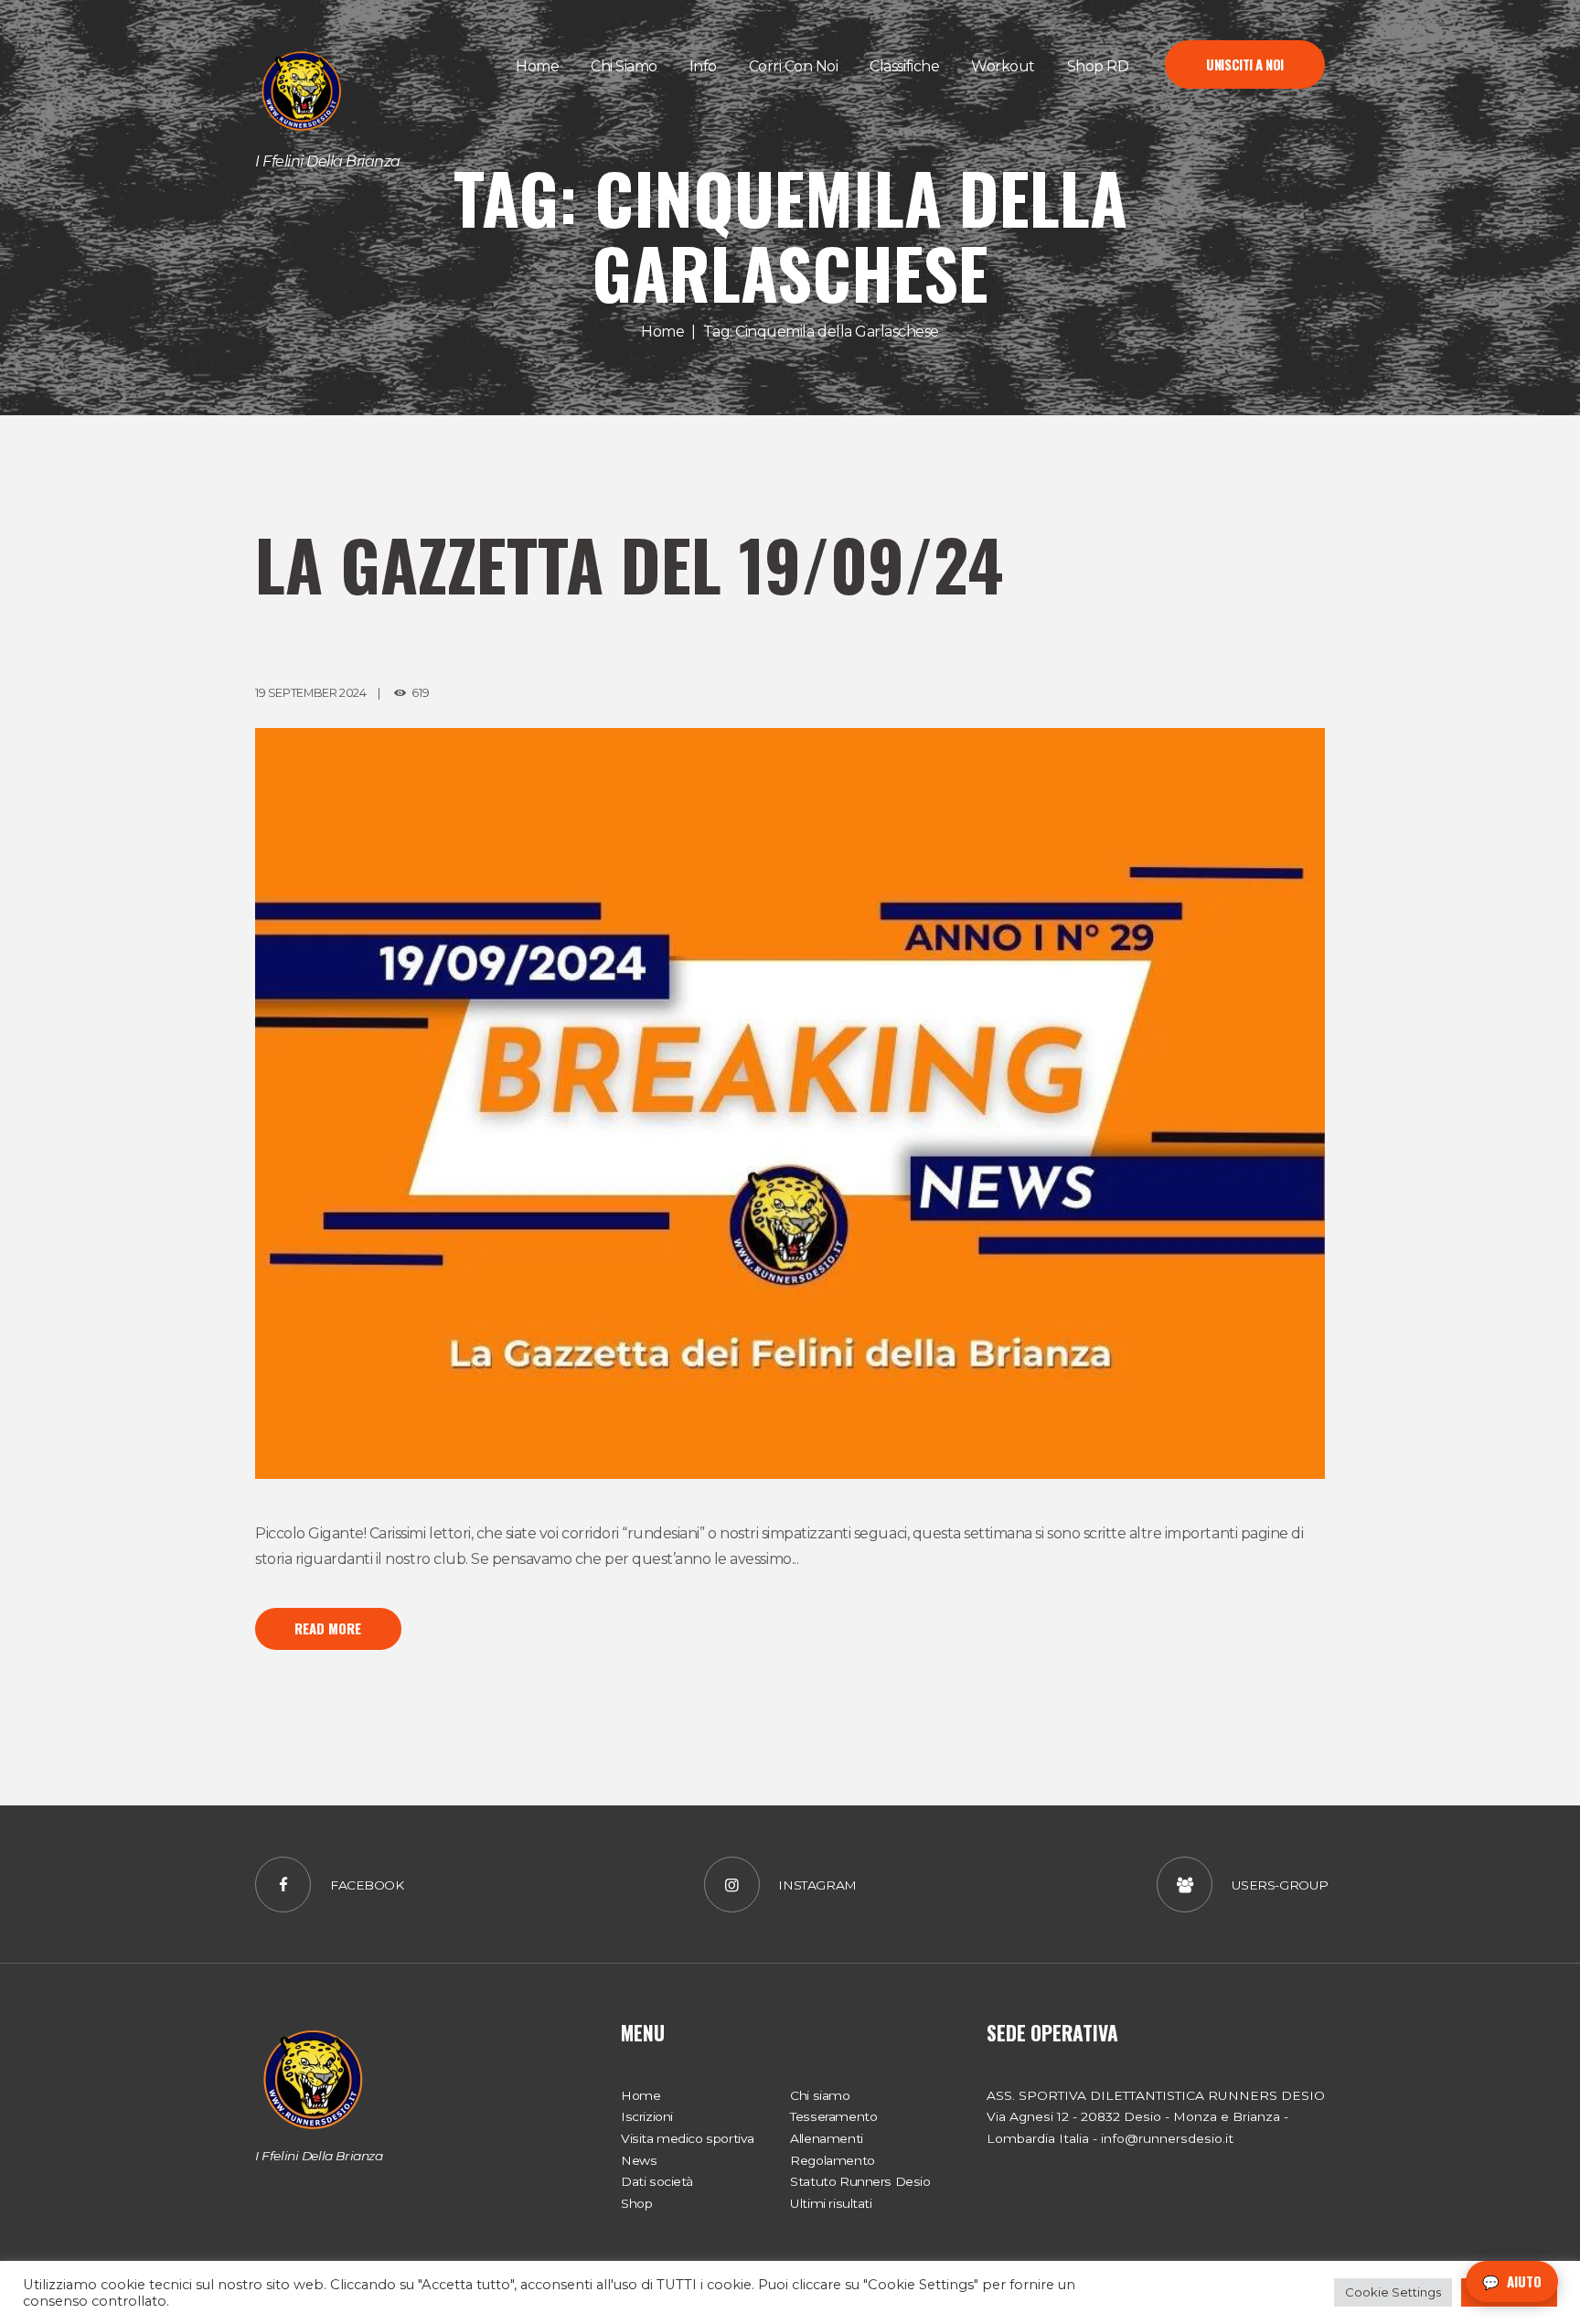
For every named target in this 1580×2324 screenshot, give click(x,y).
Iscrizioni (647, 2116)
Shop (636, 2203)
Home (662, 332)
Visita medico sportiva (688, 2138)
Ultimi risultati (831, 2203)
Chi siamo (820, 2095)
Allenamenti (826, 2138)
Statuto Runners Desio (860, 2181)
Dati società (657, 2181)
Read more (328, 1628)
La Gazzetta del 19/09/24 (629, 564)
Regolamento (832, 2160)
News (639, 2160)
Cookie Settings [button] (1393, 2292)
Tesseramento (833, 2116)
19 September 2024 (310, 693)
